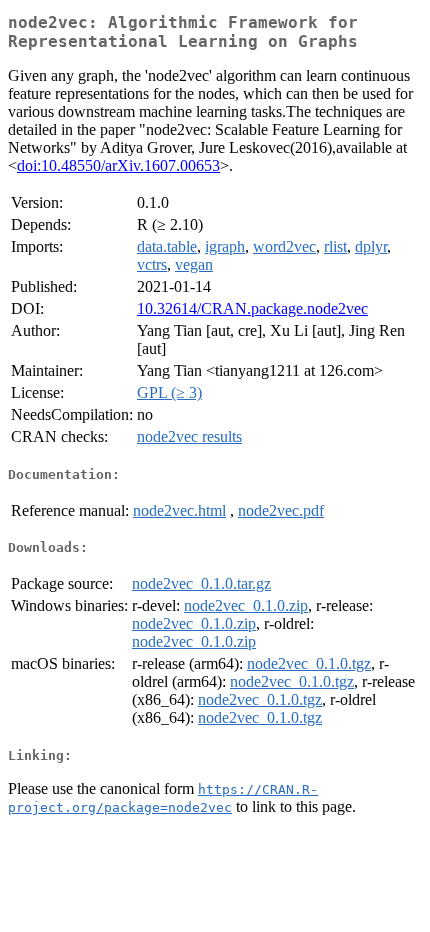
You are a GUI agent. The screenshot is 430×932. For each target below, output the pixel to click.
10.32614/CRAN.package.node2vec (252, 308)
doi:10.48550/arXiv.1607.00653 (118, 165)
